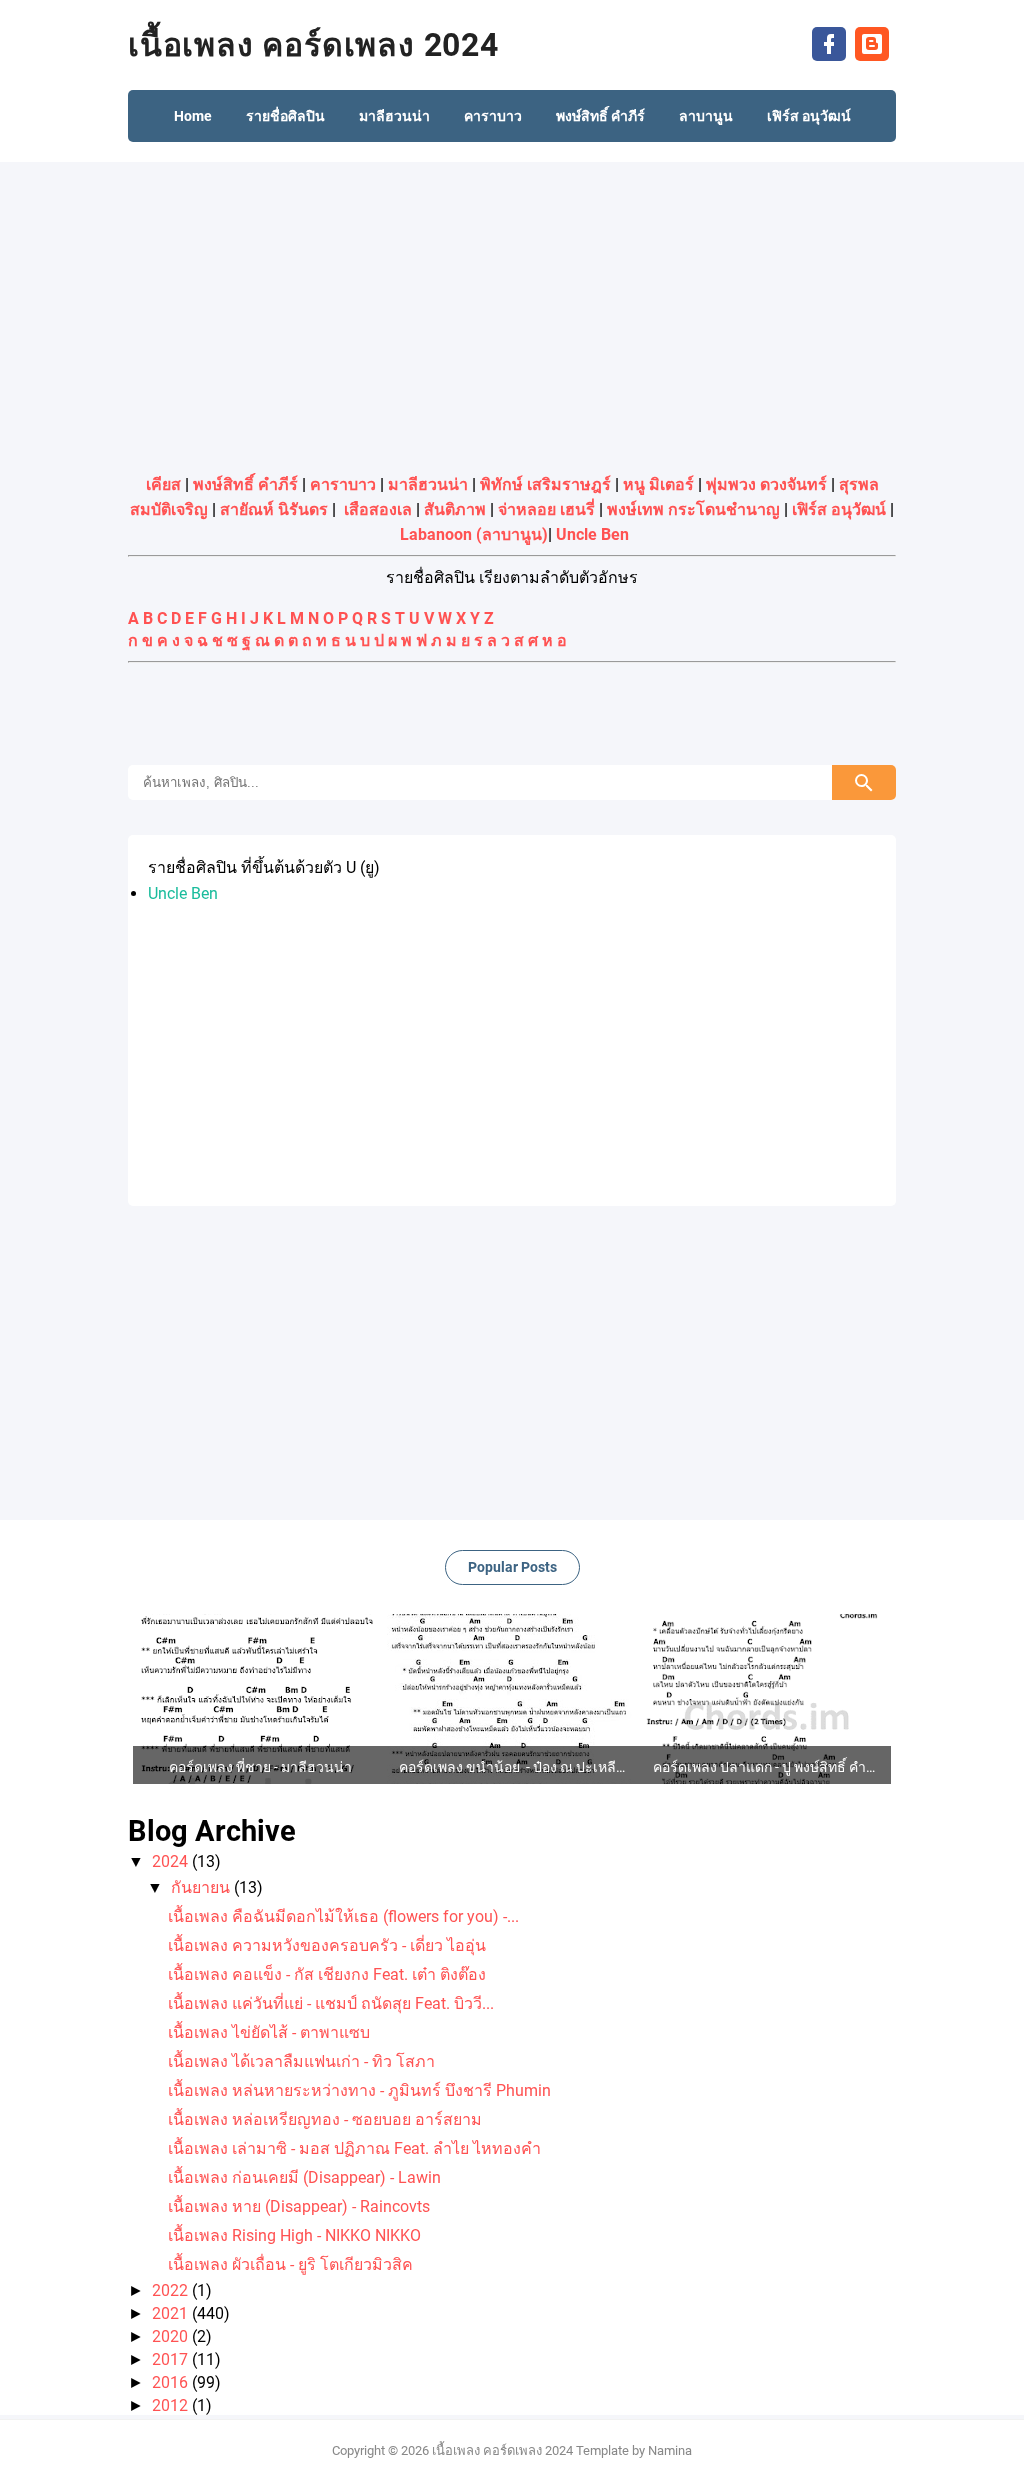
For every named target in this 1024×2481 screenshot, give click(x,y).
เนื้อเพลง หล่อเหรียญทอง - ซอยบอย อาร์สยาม (325, 2119)
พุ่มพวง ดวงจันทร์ (766, 484)
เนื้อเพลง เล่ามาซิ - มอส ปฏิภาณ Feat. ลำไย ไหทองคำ (354, 2148)
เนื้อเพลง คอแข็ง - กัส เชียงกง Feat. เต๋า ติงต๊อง (327, 1974)
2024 (172, 1861)
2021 (172, 2313)
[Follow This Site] (872, 42)
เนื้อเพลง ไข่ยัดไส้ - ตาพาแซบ (269, 2032)
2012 (172, 2405)
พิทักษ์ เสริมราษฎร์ (545, 484)
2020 (172, 2336)
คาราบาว (343, 484)
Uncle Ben (592, 534)
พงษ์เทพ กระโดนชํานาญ (693, 509)
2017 (172, 2359)
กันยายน (202, 1887)
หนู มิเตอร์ (658, 484)
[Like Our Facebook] (829, 42)
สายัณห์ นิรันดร (274, 509)
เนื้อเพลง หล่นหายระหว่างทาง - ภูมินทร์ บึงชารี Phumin (359, 2090)
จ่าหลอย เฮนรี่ (546, 509)
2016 (172, 2382)
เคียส (163, 484)
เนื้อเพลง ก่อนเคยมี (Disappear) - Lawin (304, 2177)
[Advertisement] (512, 312)
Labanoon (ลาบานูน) (474, 534)
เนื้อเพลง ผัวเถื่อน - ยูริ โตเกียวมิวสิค (290, 2264)
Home (193, 116)
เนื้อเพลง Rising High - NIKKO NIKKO (294, 2235)
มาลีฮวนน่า (428, 484)
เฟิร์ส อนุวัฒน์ (839, 509)
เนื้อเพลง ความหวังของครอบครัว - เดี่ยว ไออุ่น (327, 1945)
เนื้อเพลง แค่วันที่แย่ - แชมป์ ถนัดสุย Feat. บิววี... (331, 2003)
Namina (670, 2450)
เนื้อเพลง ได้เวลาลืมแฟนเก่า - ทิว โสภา (301, 2061)
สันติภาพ (455, 509)
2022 (172, 2290)
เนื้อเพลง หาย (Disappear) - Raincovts (299, 2206)
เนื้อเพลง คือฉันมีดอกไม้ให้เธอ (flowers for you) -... (343, 1916)
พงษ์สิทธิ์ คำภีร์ (245, 484)
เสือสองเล (378, 509)
